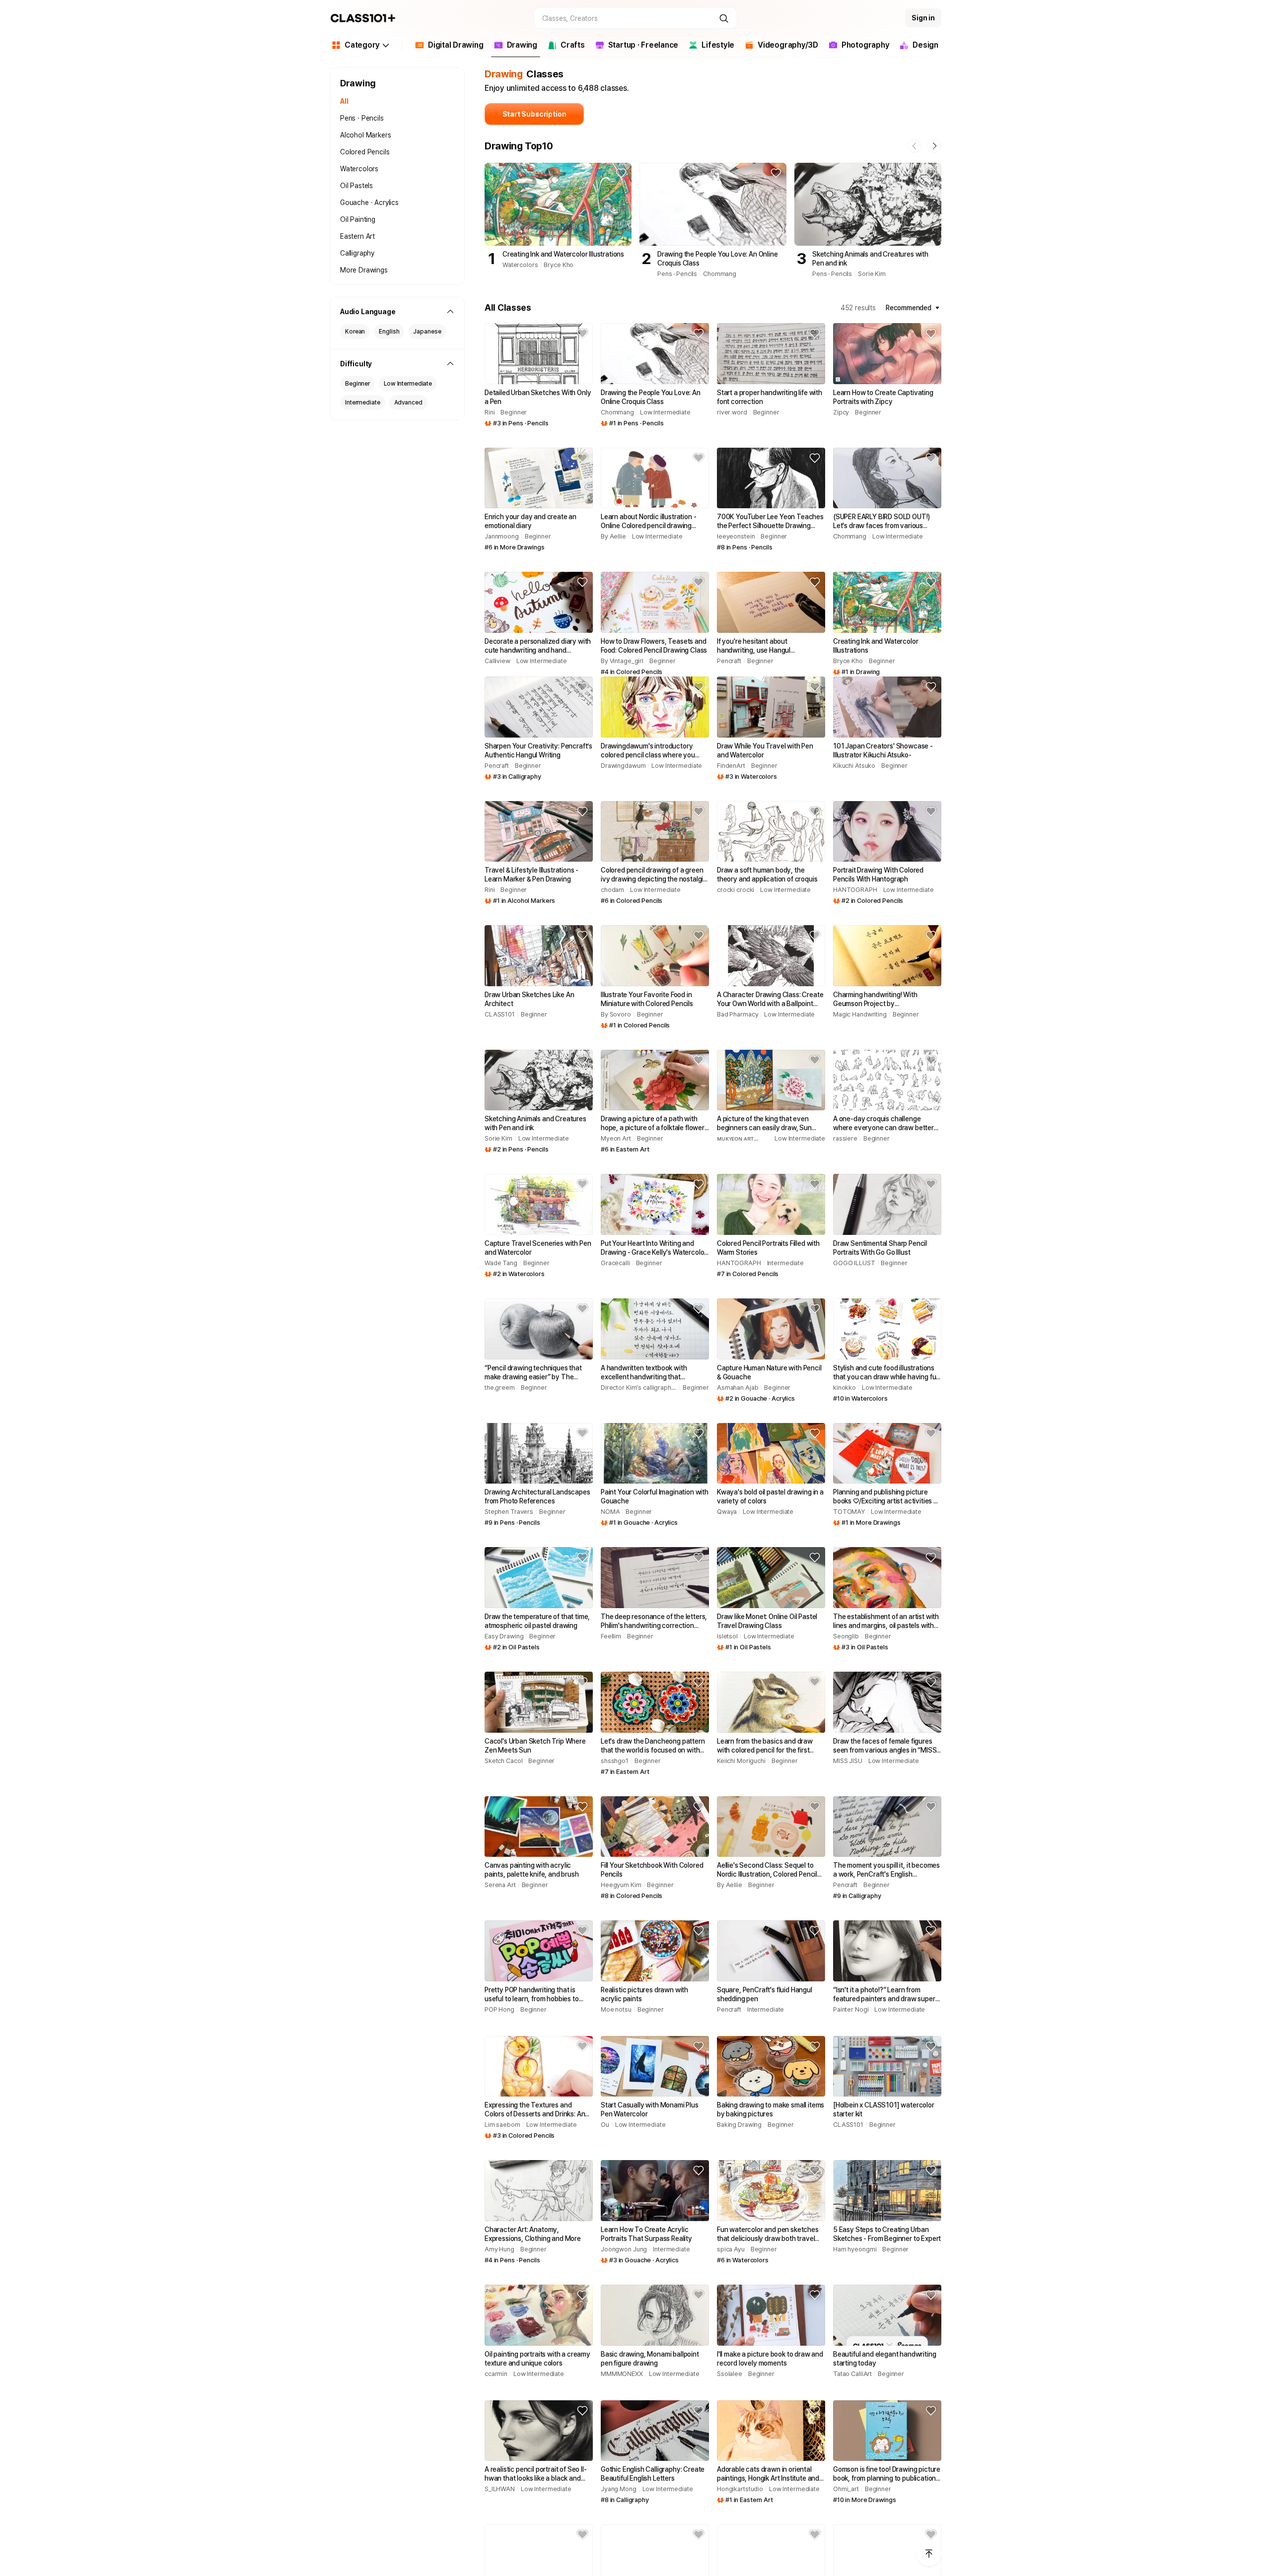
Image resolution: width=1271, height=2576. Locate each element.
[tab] (449, 47)
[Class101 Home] (363, 18)
